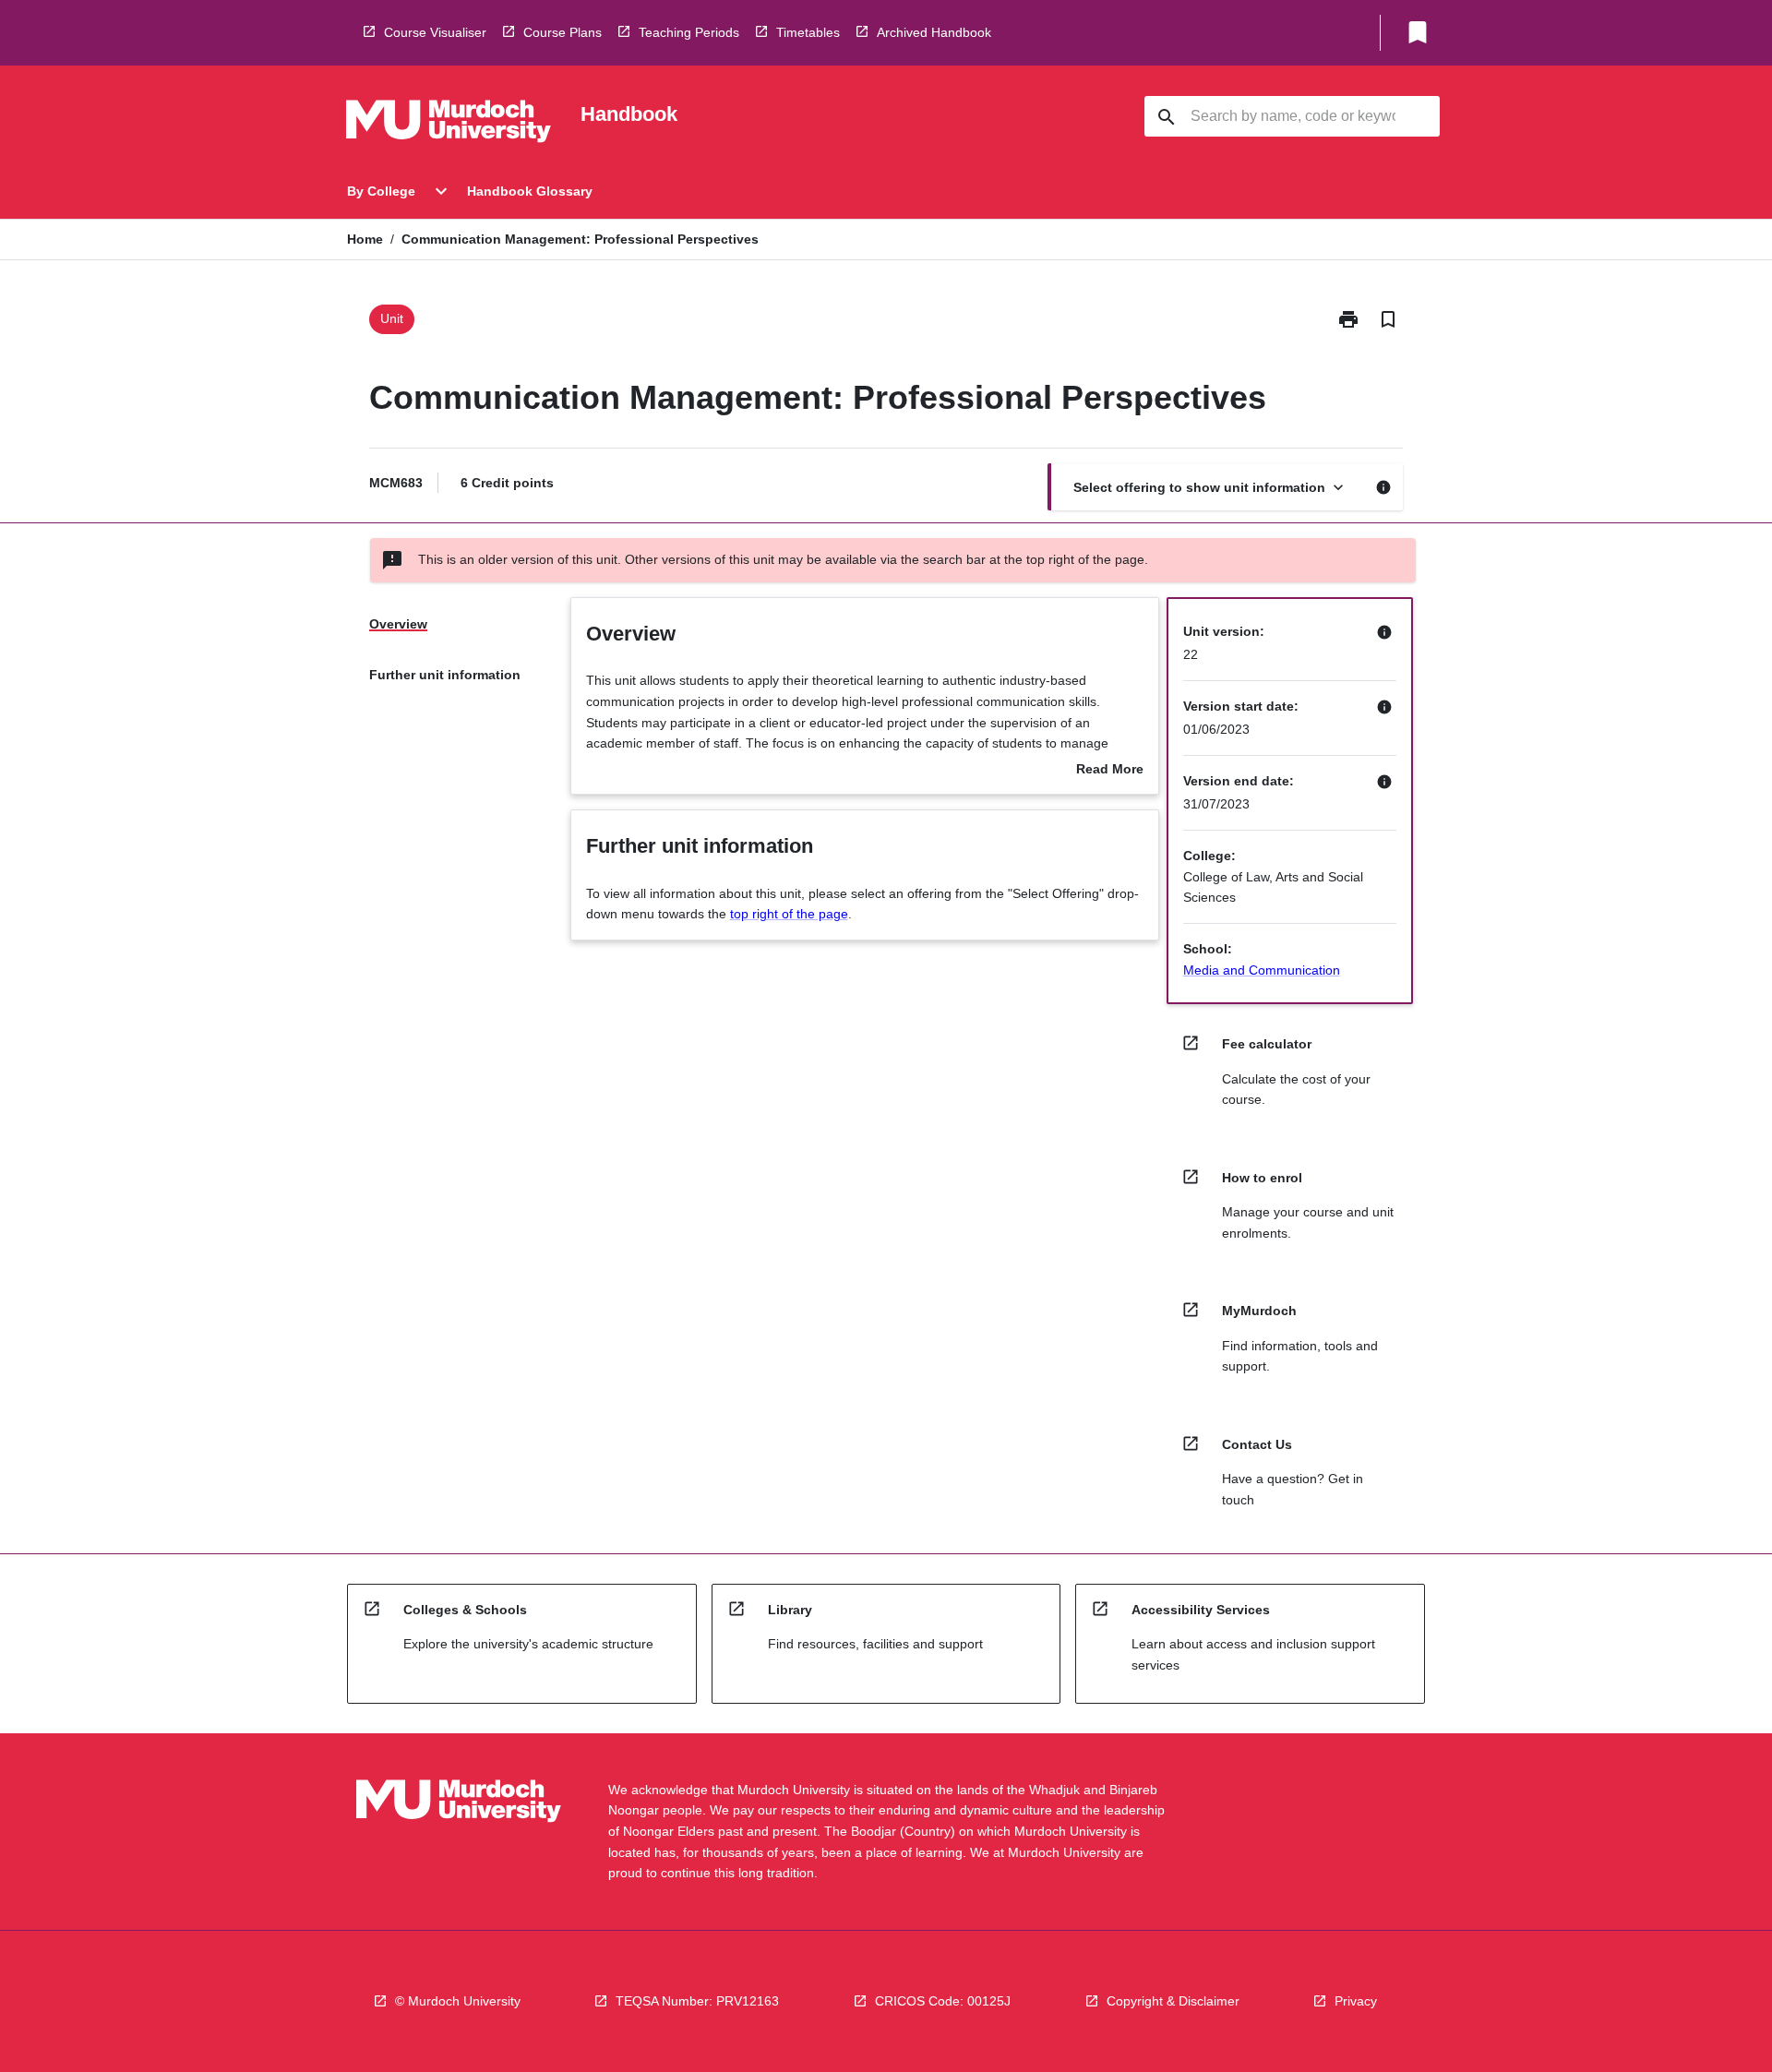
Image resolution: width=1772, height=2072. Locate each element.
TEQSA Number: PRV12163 (697, 2001)
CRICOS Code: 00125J (943, 2001)
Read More (1110, 771)
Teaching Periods (689, 32)
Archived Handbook (934, 32)
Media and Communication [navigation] (1262, 970)
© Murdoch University (458, 2001)
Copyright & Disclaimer (1173, 2001)
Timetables (808, 32)
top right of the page (789, 914)
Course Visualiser (435, 32)
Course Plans (563, 32)
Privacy (1356, 2001)
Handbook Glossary (530, 191)
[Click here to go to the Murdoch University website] (449, 125)
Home (365, 239)
